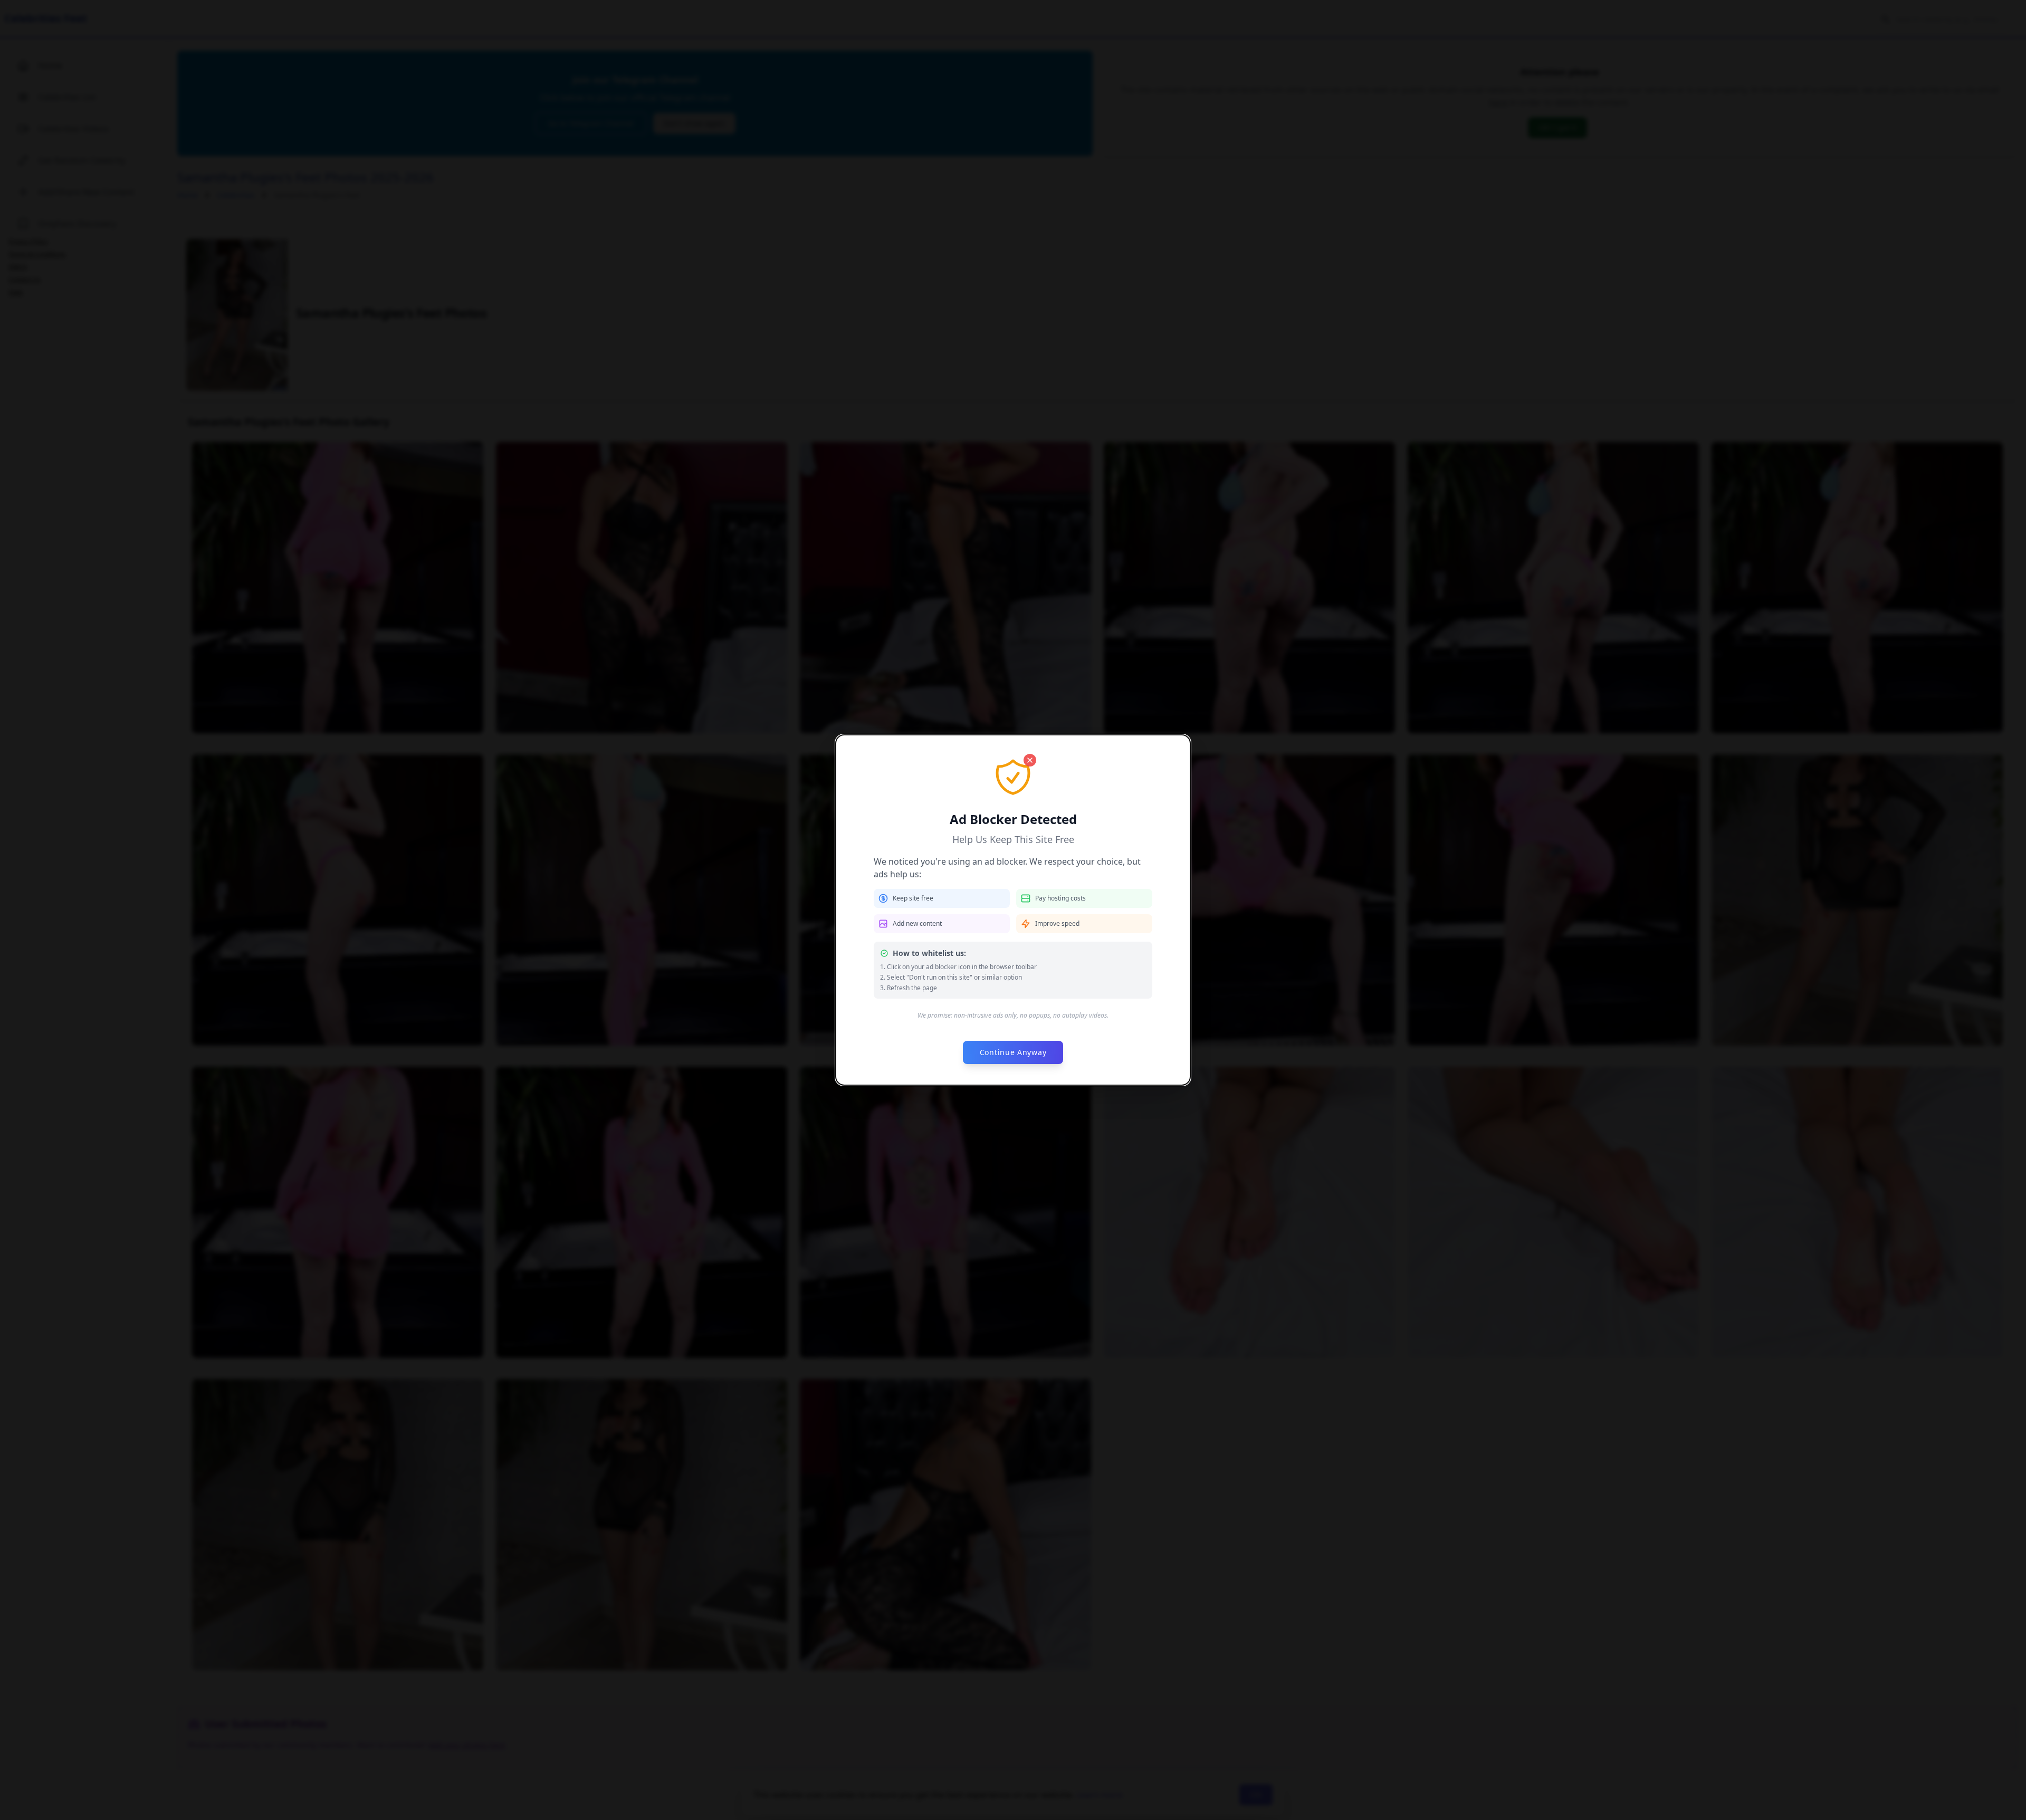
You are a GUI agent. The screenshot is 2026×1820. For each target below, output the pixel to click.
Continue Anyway (1013, 1052)
